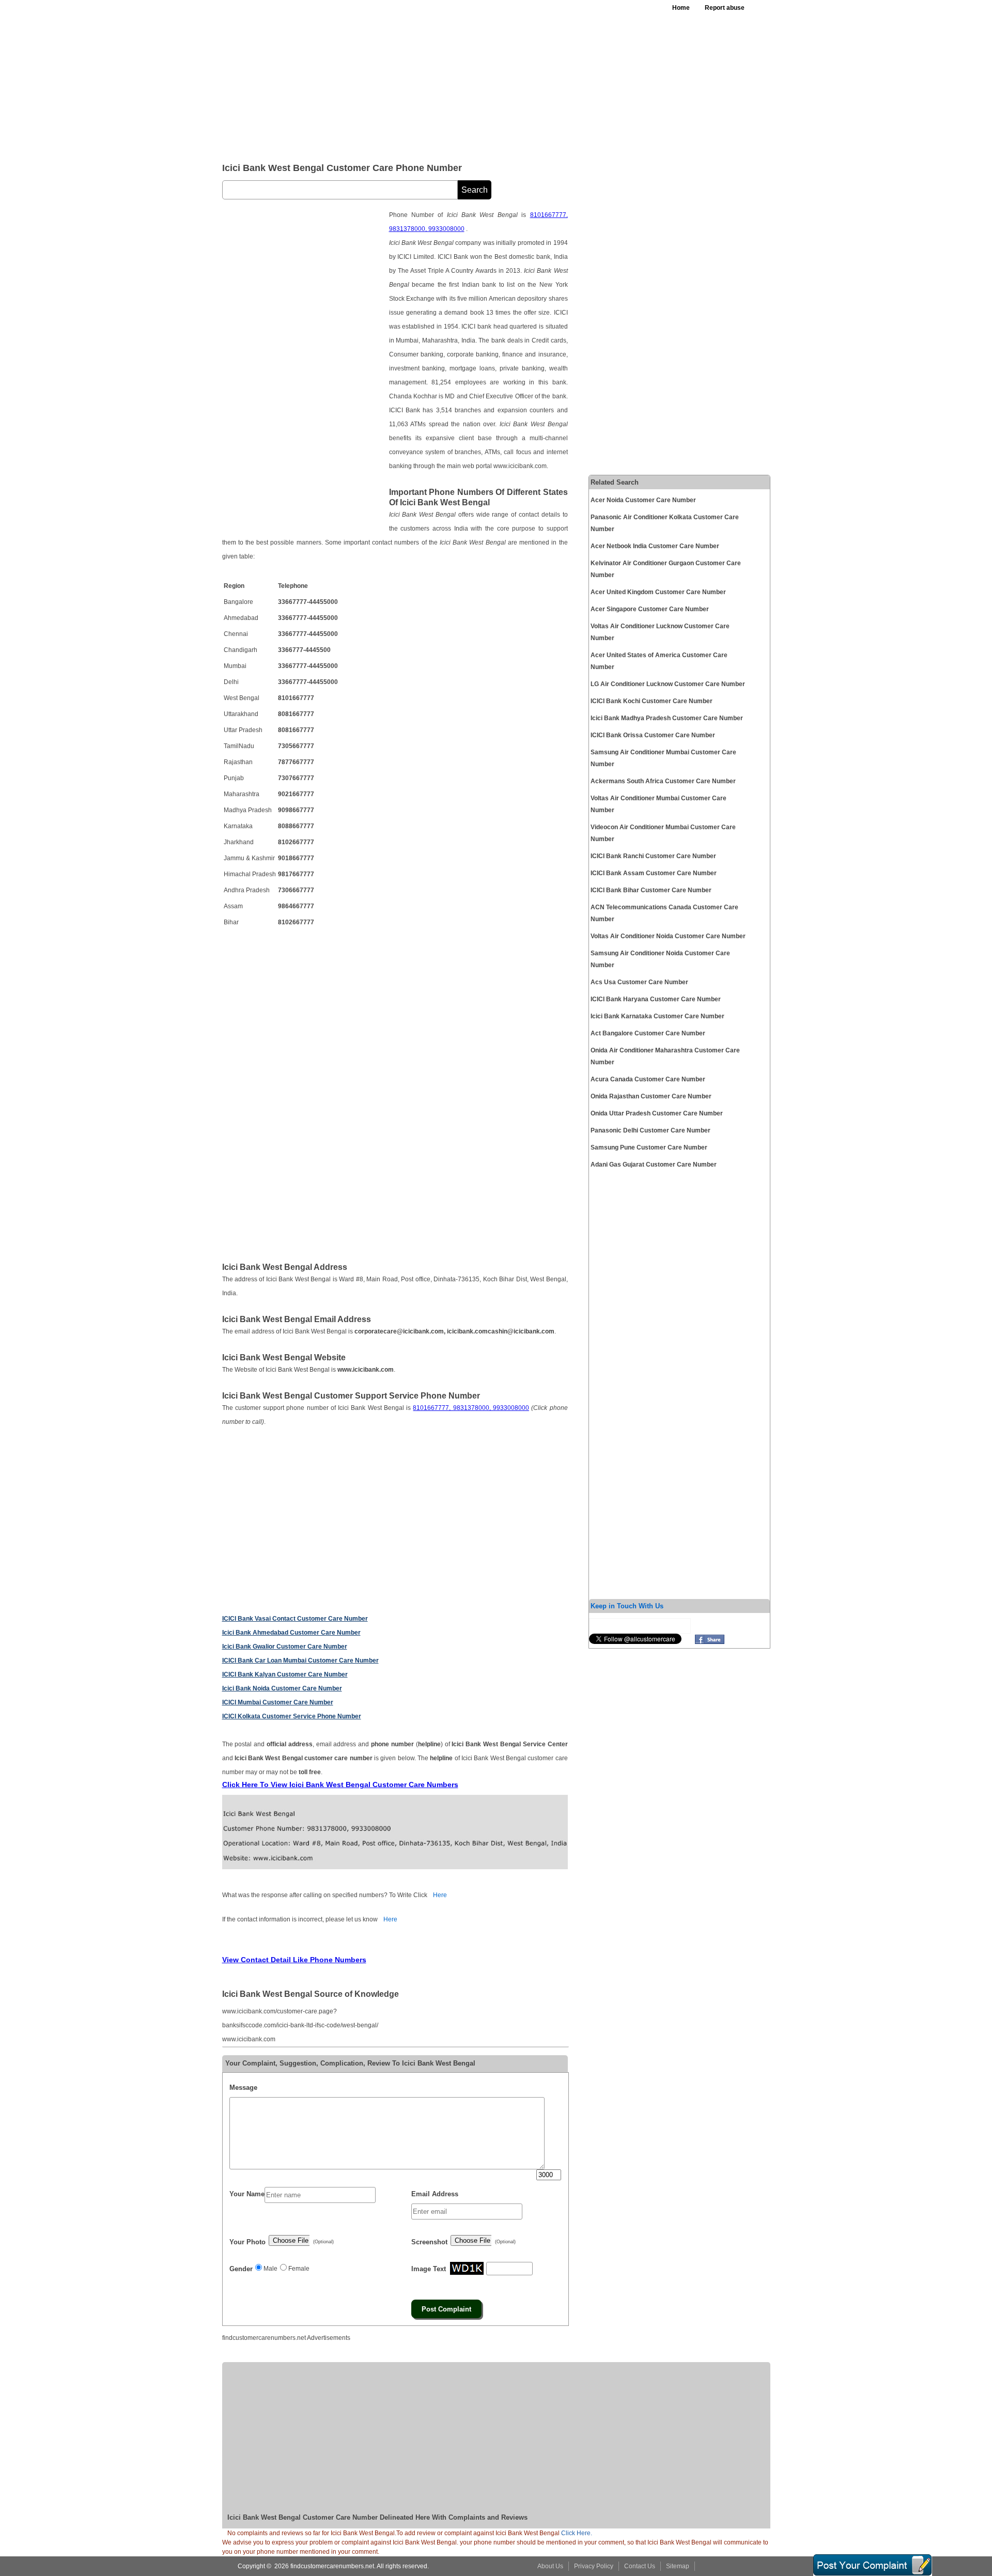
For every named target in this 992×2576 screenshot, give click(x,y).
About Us (550, 2566)
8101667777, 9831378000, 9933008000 (471, 1408)
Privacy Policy (594, 2566)
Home (681, 8)
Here (440, 1895)
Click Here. (577, 2533)
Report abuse (725, 8)
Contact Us (640, 2566)
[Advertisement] (475, 77)
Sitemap (678, 2566)
